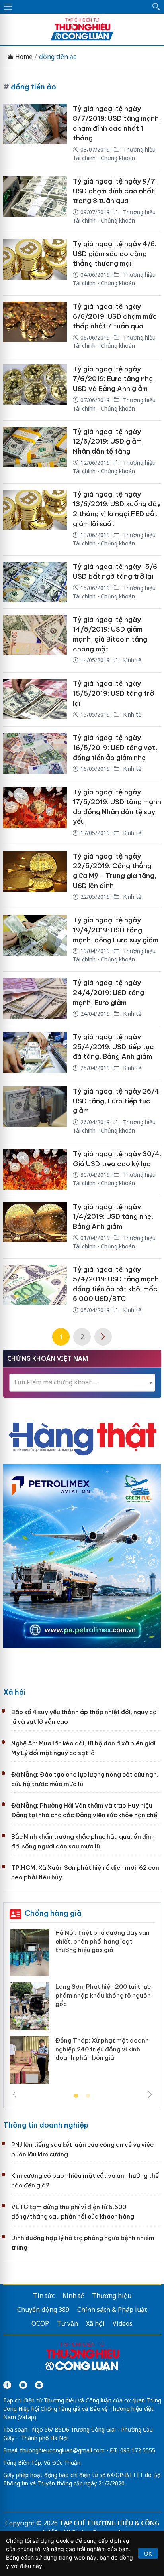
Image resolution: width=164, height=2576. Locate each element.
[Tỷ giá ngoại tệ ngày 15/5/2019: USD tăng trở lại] (35, 700)
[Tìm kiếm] (156, 7)
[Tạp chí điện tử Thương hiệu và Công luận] (82, 2357)
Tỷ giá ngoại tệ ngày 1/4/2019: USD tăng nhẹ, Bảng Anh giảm (113, 1217)
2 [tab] (88, 2096)
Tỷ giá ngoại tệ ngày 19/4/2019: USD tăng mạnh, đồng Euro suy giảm (116, 930)
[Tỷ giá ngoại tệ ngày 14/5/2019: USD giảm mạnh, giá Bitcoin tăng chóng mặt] (35, 641)
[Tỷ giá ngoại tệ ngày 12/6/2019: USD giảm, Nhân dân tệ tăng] (35, 452)
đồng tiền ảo (58, 57)
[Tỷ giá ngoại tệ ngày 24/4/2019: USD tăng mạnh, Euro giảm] (35, 999)
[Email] (39, 2385)
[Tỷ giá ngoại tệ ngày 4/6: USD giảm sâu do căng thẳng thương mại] (35, 264)
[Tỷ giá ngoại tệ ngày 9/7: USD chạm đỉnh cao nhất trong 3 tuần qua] (35, 201)
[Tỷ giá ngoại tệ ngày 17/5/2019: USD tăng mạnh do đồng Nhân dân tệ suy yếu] (35, 813)
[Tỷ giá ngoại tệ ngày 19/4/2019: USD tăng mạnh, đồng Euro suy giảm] (35, 940)
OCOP (40, 2323)
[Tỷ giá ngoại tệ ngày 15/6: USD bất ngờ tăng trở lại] (35, 582)
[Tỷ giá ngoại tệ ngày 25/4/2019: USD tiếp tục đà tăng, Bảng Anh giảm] (35, 1053)
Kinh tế (131, 660)
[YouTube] (23, 2385)
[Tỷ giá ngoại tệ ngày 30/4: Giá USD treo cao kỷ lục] (35, 1169)
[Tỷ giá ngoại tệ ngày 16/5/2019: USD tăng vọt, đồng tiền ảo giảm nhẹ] (35, 754)
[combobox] (82, 1383)
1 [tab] (76, 2096)
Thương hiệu (112, 2296)
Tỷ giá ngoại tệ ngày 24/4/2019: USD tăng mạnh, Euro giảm (108, 992)
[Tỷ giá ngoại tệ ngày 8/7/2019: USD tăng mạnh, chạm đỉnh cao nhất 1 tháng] (35, 134)
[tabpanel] (82, 2009)
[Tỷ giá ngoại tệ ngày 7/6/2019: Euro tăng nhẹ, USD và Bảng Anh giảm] (35, 389)
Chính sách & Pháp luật (112, 2310)
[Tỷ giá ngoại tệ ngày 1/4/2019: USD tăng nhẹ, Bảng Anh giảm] (35, 1227)
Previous (14, 2094)
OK (148, 2553)
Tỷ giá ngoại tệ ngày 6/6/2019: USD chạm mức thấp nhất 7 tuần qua (115, 316)
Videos (123, 2323)
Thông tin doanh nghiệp (46, 2125)
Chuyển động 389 (43, 2310)
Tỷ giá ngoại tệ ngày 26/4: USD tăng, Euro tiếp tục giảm (117, 1101)
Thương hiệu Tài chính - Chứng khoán (114, 154)
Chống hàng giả (53, 1913)
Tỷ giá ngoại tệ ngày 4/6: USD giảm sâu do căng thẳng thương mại (115, 254)
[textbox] (82, 1382)
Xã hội (15, 1692)
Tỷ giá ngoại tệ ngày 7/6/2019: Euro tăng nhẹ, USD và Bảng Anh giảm (114, 379)
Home (23, 57)
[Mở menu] (8, 7)
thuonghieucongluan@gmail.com (62, 2450)
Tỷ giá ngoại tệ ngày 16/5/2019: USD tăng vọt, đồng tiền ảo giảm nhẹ (115, 747)
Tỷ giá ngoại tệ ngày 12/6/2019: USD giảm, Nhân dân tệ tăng (108, 441)
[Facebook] (7, 2385)
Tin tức (44, 2296)
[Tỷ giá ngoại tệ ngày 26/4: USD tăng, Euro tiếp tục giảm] (35, 1111)
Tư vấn (67, 2323)
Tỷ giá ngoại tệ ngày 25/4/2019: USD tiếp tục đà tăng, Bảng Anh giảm (113, 1047)
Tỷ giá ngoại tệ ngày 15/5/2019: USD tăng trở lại (113, 693)
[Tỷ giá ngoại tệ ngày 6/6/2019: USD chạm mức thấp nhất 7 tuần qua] (35, 327)
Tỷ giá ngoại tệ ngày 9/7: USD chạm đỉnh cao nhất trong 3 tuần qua (115, 191)
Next (150, 2094)
